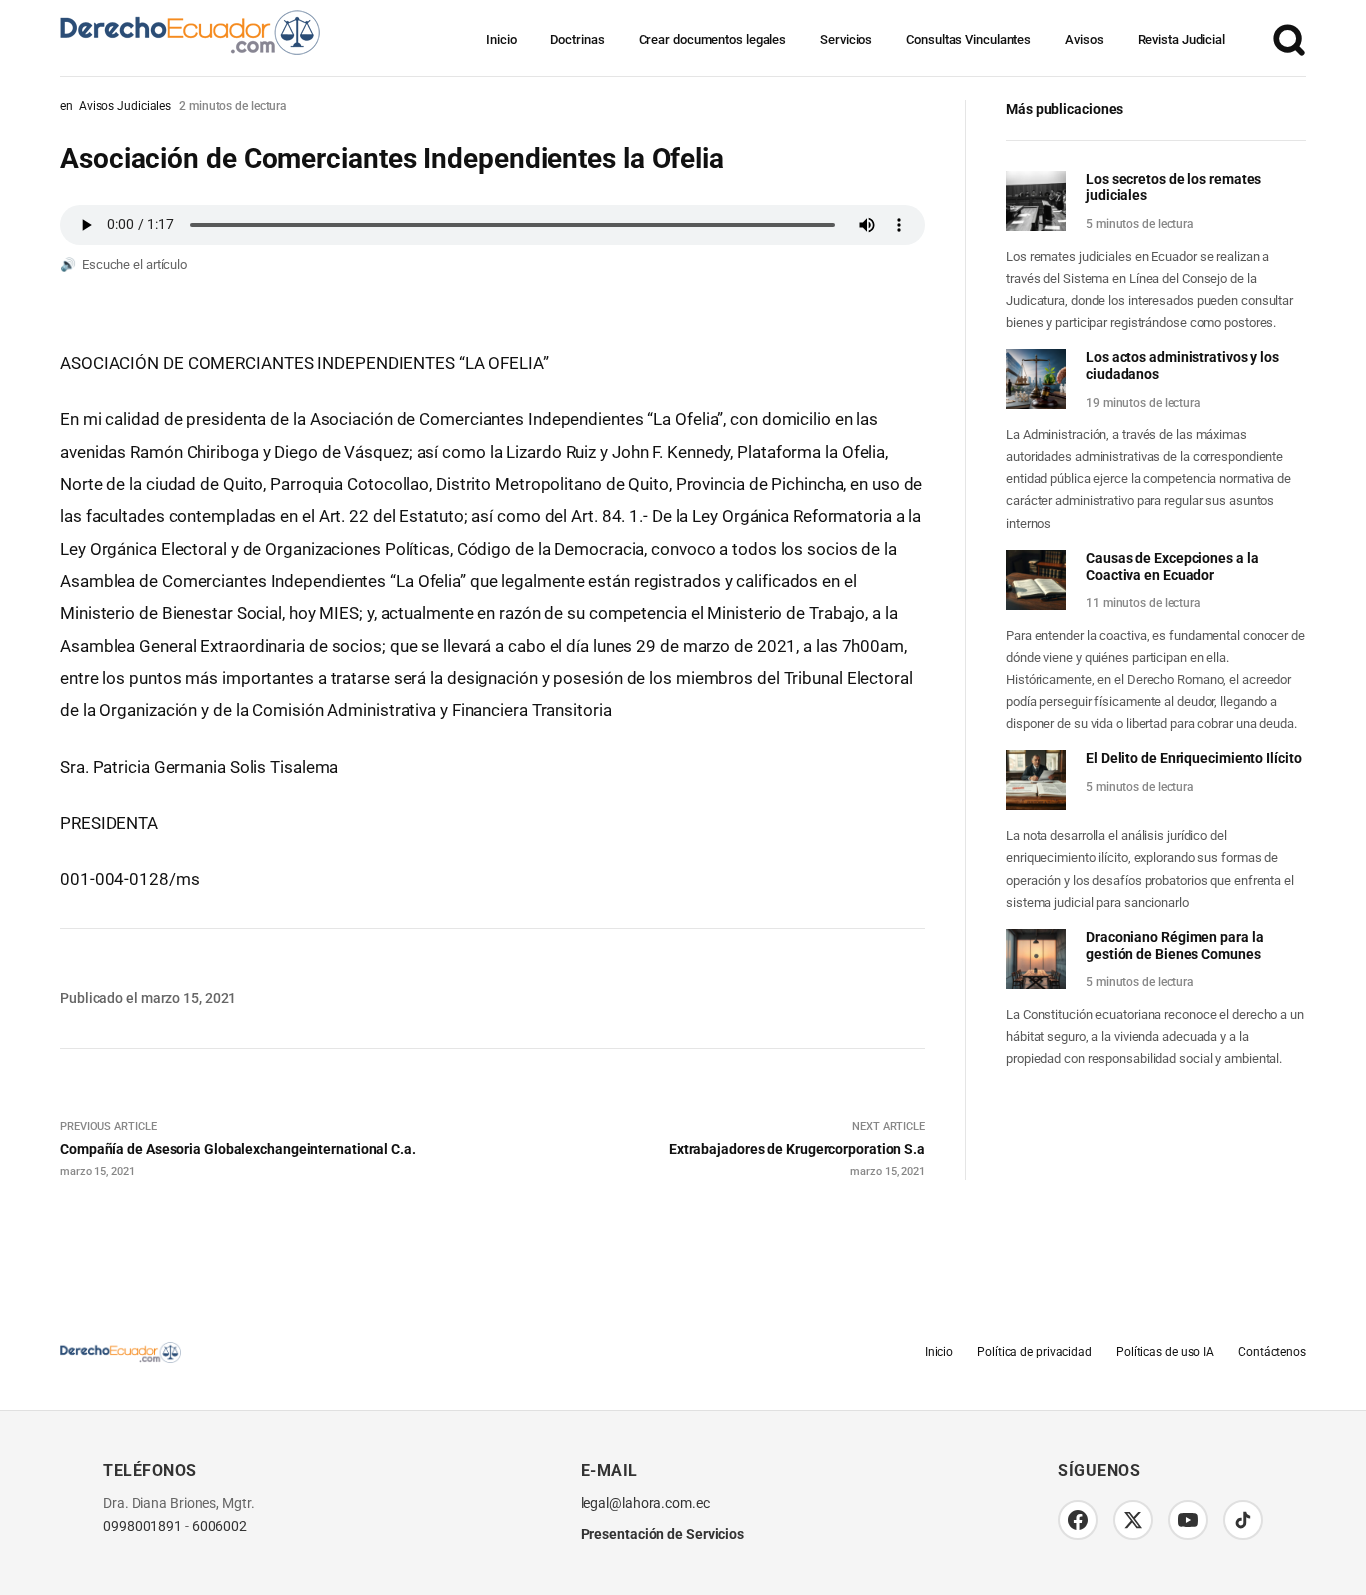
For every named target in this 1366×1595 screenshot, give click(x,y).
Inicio (501, 39)
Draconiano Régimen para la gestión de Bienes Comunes (1174, 945)
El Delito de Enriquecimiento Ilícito (1193, 758)
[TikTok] (1243, 1520)
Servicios (846, 39)
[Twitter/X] (1133, 1520)
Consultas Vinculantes (968, 39)
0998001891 (142, 1526)
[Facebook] (1078, 1520)
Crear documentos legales (713, 39)
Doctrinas (577, 39)
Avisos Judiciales (125, 106)
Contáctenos (1272, 1352)
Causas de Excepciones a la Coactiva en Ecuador (1172, 566)
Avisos (1084, 39)
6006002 (219, 1526)
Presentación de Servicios (663, 1534)
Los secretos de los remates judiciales (1173, 187)
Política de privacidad (1034, 1352)
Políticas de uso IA (1165, 1352)
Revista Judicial (1181, 39)
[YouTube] (1188, 1520)
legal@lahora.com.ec (645, 1503)
